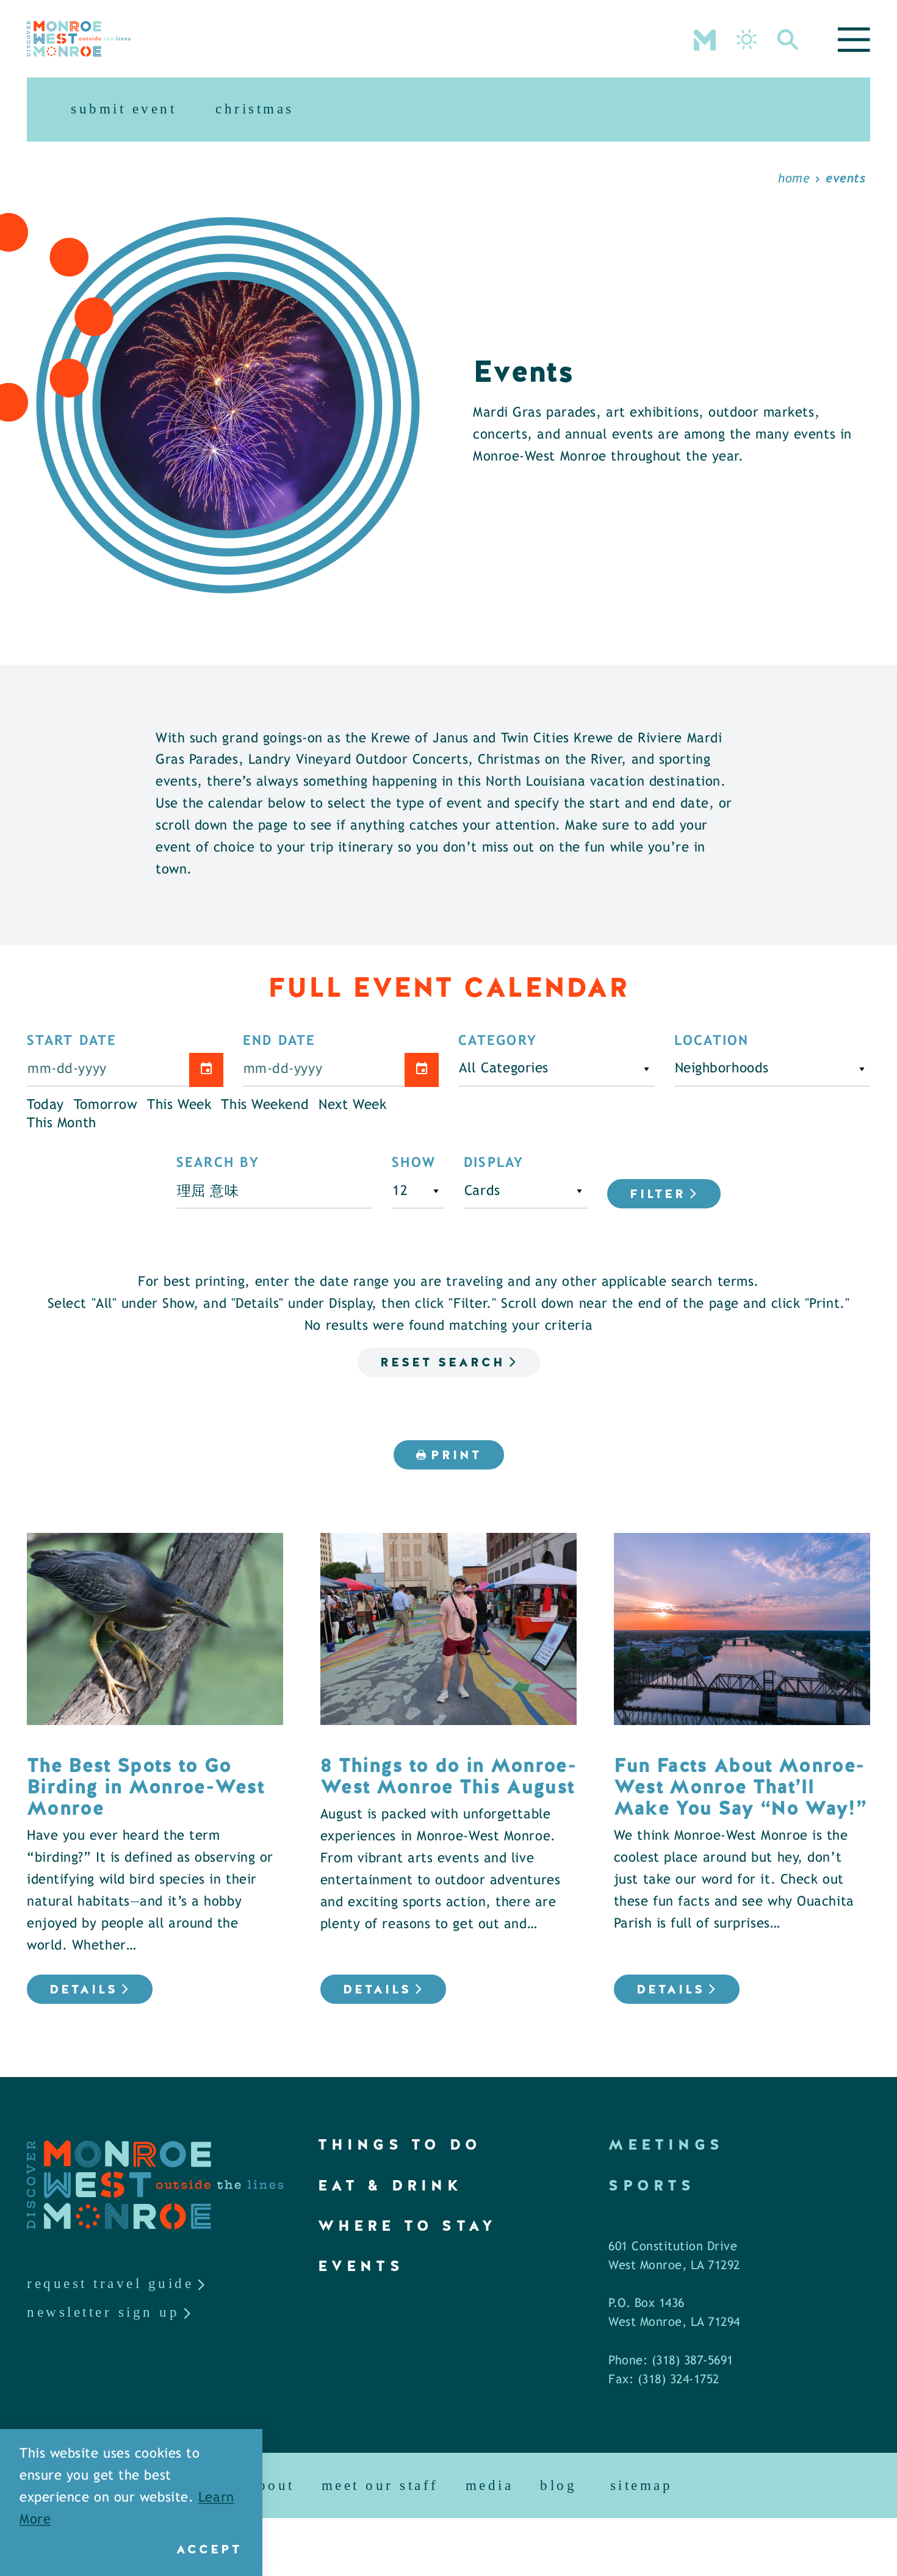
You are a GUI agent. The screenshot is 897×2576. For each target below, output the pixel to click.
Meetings (666, 2144)
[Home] (79, 39)
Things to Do (400, 2144)
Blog (558, 2485)
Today (45, 1105)
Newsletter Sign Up (103, 2312)
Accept (209, 2549)
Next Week (352, 1105)
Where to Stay (408, 2226)
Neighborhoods (722, 1069)
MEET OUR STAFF (380, 2485)
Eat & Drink (390, 2185)
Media (490, 2485)
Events (361, 2266)
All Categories (504, 1069)
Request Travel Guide (110, 2284)
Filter (658, 1194)
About (272, 2485)
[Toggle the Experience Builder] (705, 38)
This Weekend (265, 1105)
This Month (62, 1124)
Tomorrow (106, 1105)
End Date (279, 1041)
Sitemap (642, 2485)
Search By (218, 1163)
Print (456, 1455)
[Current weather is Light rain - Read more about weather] (747, 39)
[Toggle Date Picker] (206, 1070)
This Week (179, 1105)
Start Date (72, 1041)
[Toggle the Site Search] (788, 38)
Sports (652, 2185)
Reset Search (443, 1362)
